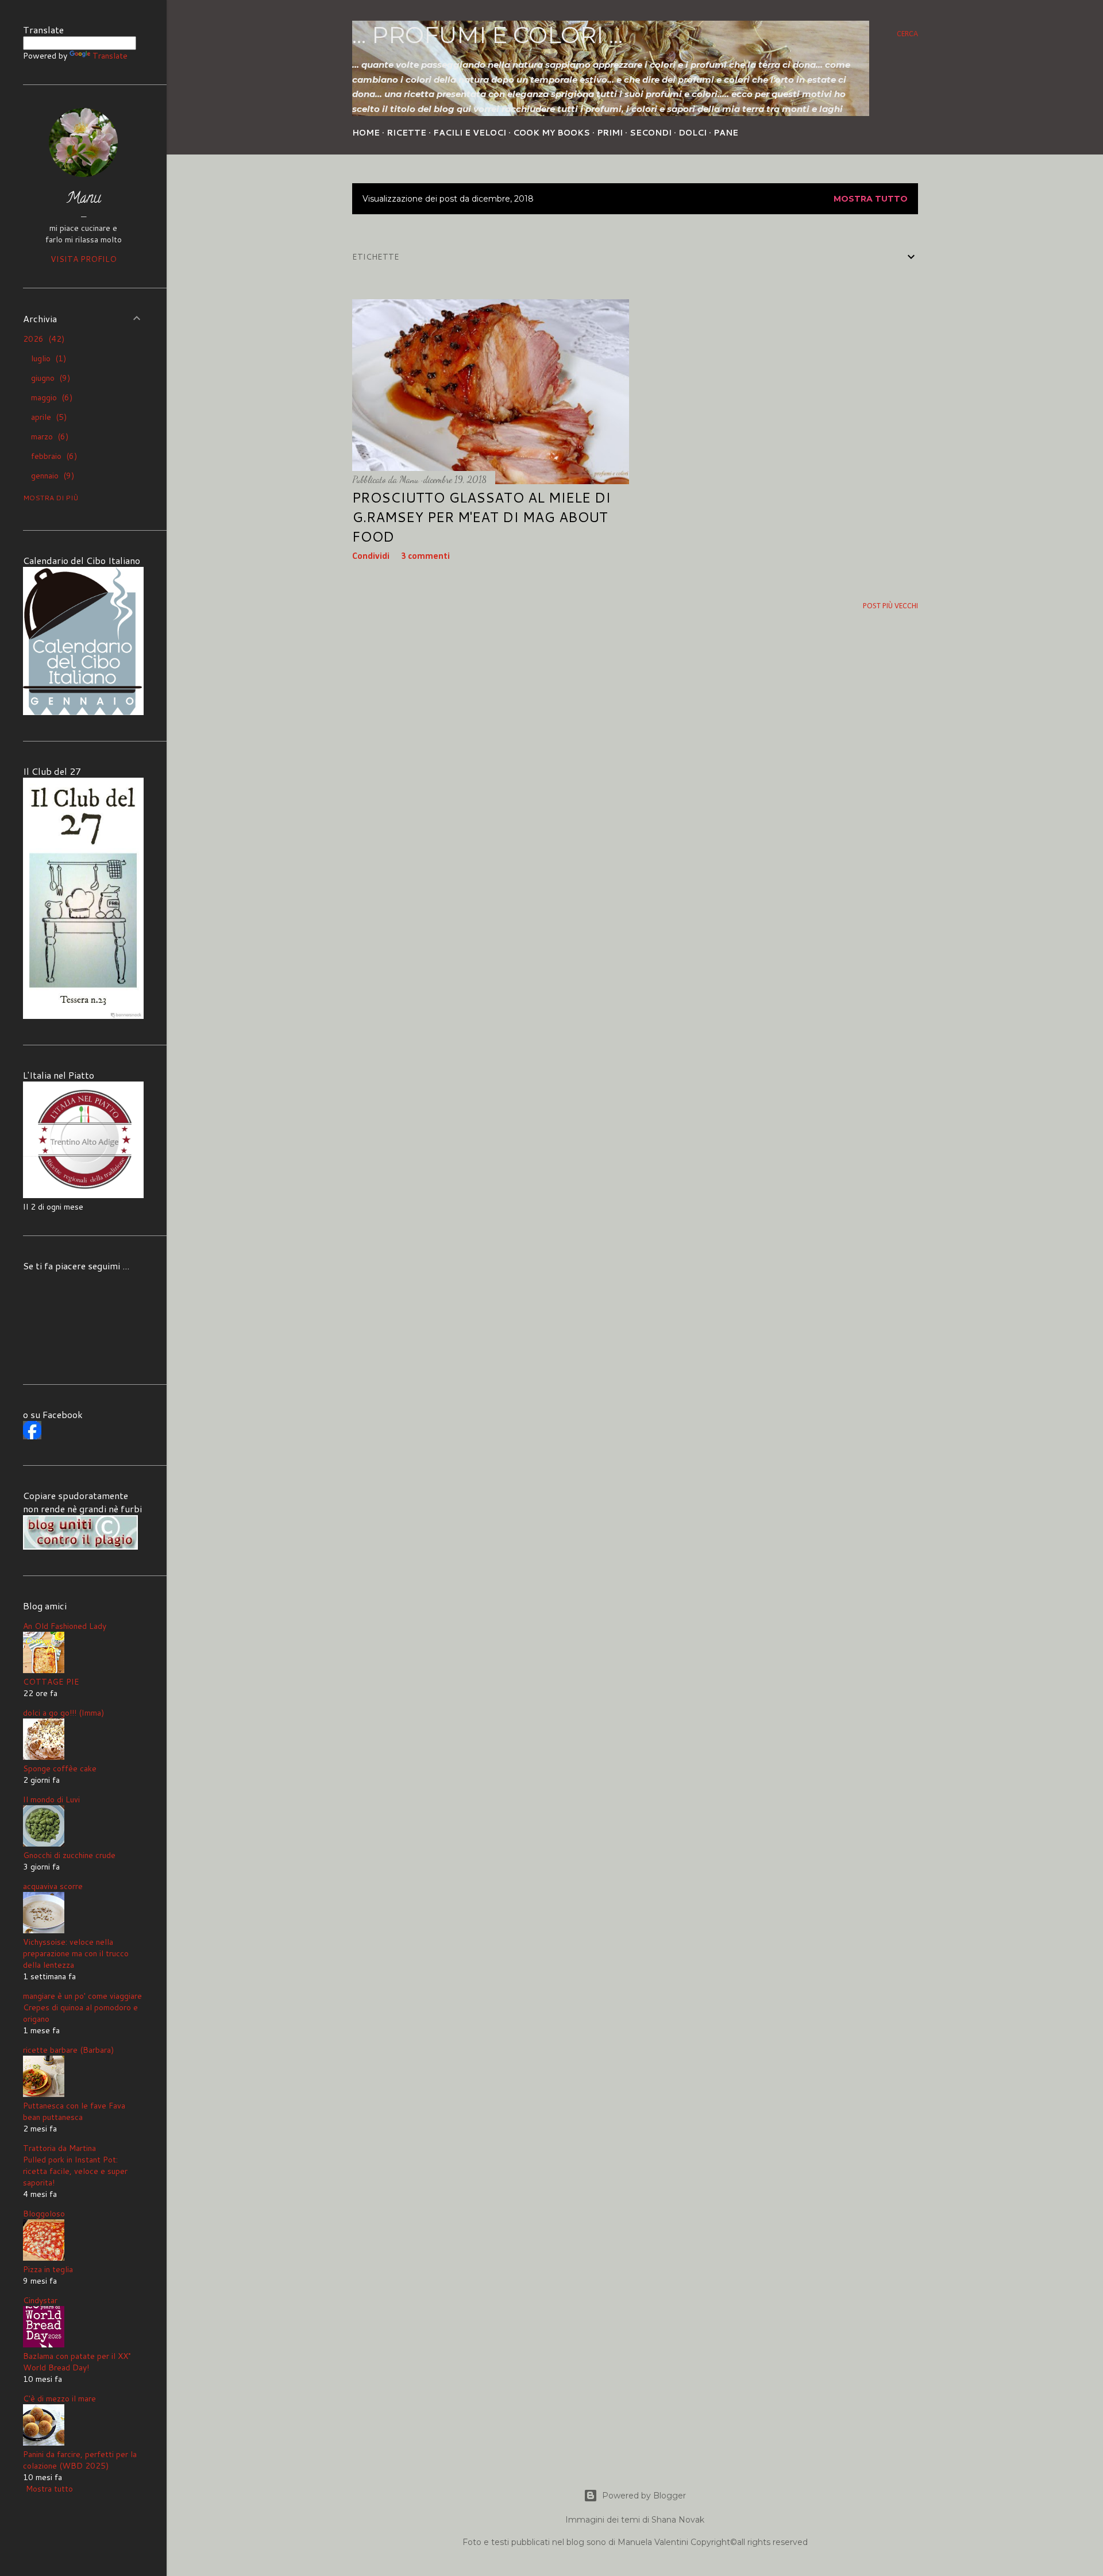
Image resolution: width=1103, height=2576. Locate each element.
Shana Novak (678, 2520)
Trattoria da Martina (59, 2148)
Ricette (406, 133)
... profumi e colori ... (487, 35)
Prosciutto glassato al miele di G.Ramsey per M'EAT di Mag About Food (481, 517)
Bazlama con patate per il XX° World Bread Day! (77, 2362)
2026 (42, 339)
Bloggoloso (44, 2214)
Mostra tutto (871, 199)
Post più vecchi (890, 606)
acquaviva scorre (53, 1886)
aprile (47, 417)
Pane (726, 133)
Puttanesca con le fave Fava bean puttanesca (74, 2111)
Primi (610, 133)
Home (366, 133)
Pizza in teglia (48, 2269)
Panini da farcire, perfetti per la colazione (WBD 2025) (80, 2460)
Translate (110, 56)
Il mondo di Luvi (51, 1799)
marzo (48, 437)
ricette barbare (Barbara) (68, 2050)
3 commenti (425, 557)
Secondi (651, 133)
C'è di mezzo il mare (59, 2399)
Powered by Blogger (644, 2496)
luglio (47, 358)
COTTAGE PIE (51, 1682)
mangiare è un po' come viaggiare (82, 1996)
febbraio (53, 456)
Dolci (693, 133)
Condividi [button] (371, 557)
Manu (84, 199)
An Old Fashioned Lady (65, 1626)
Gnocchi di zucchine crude (69, 1855)
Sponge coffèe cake (60, 1768)
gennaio (51, 476)
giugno (49, 378)
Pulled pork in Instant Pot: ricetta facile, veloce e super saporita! (75, 2171)
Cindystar (40, 2300)
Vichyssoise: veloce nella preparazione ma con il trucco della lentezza (76, 1953)
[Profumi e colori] (32, 1436)
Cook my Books (551, 133)
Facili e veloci (470, 133)
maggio (50, 397)
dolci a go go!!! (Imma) (63, 1713)
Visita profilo (84, 259)
